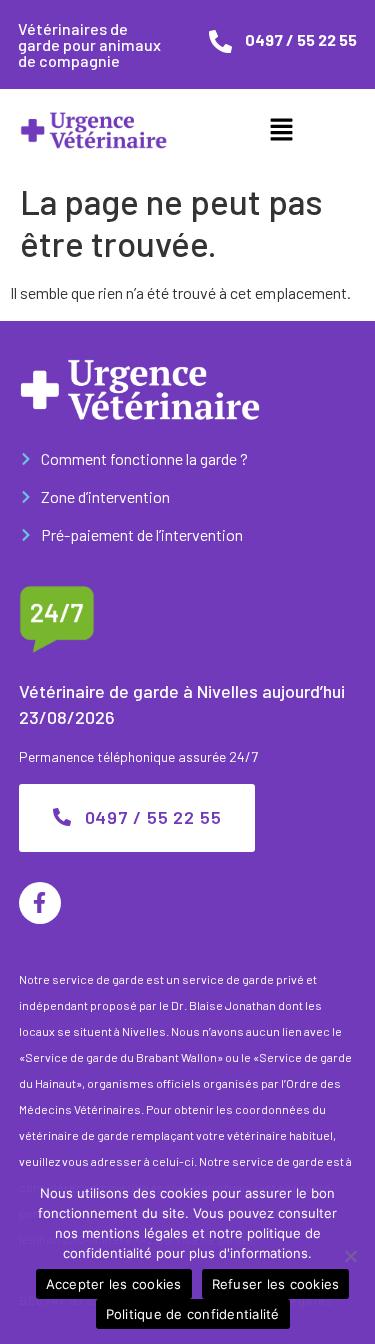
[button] (281, 130)
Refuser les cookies (276, 1284)
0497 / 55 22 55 (301, 39)
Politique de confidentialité (193, 1314)
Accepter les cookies (114, 1284)
